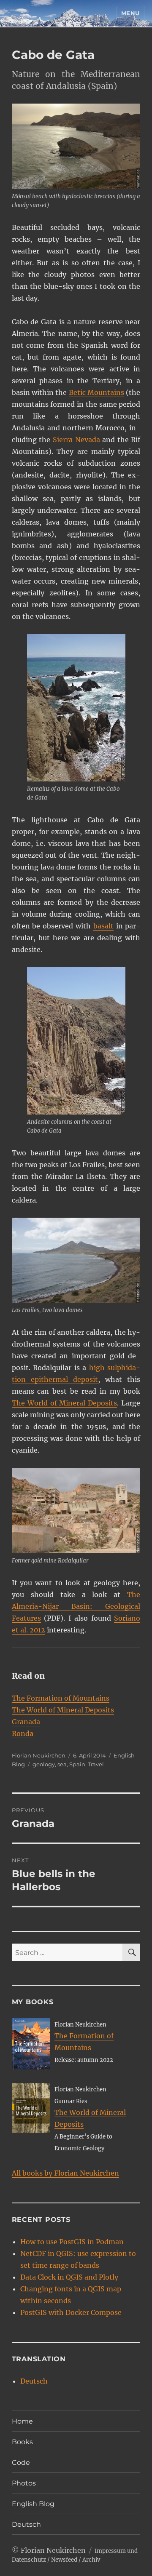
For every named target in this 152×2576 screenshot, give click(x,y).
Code (21, 2463)
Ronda (23, 1733)
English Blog (33, 2504)
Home (22, 2421)
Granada (26, 1722)
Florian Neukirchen (39, 1755)
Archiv (91, 2560)
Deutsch (34, 2381)
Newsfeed (64, 2560)
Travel (96, 1764)
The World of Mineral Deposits (65, 1403)
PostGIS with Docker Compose (71, 2312)
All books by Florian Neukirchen (65, 2173)
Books (22, 2442)
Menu (130, 13)
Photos (24, 2483)
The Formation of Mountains (61, 1698)
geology (44, 1764)
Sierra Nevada (76, 440)
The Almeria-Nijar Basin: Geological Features (76, 1606)
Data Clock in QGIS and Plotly (69, 2277)
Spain (77, 1764)
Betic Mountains (96, 392)
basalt (103, 926)
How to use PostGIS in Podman (72, 2242)
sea (62, 1764)
